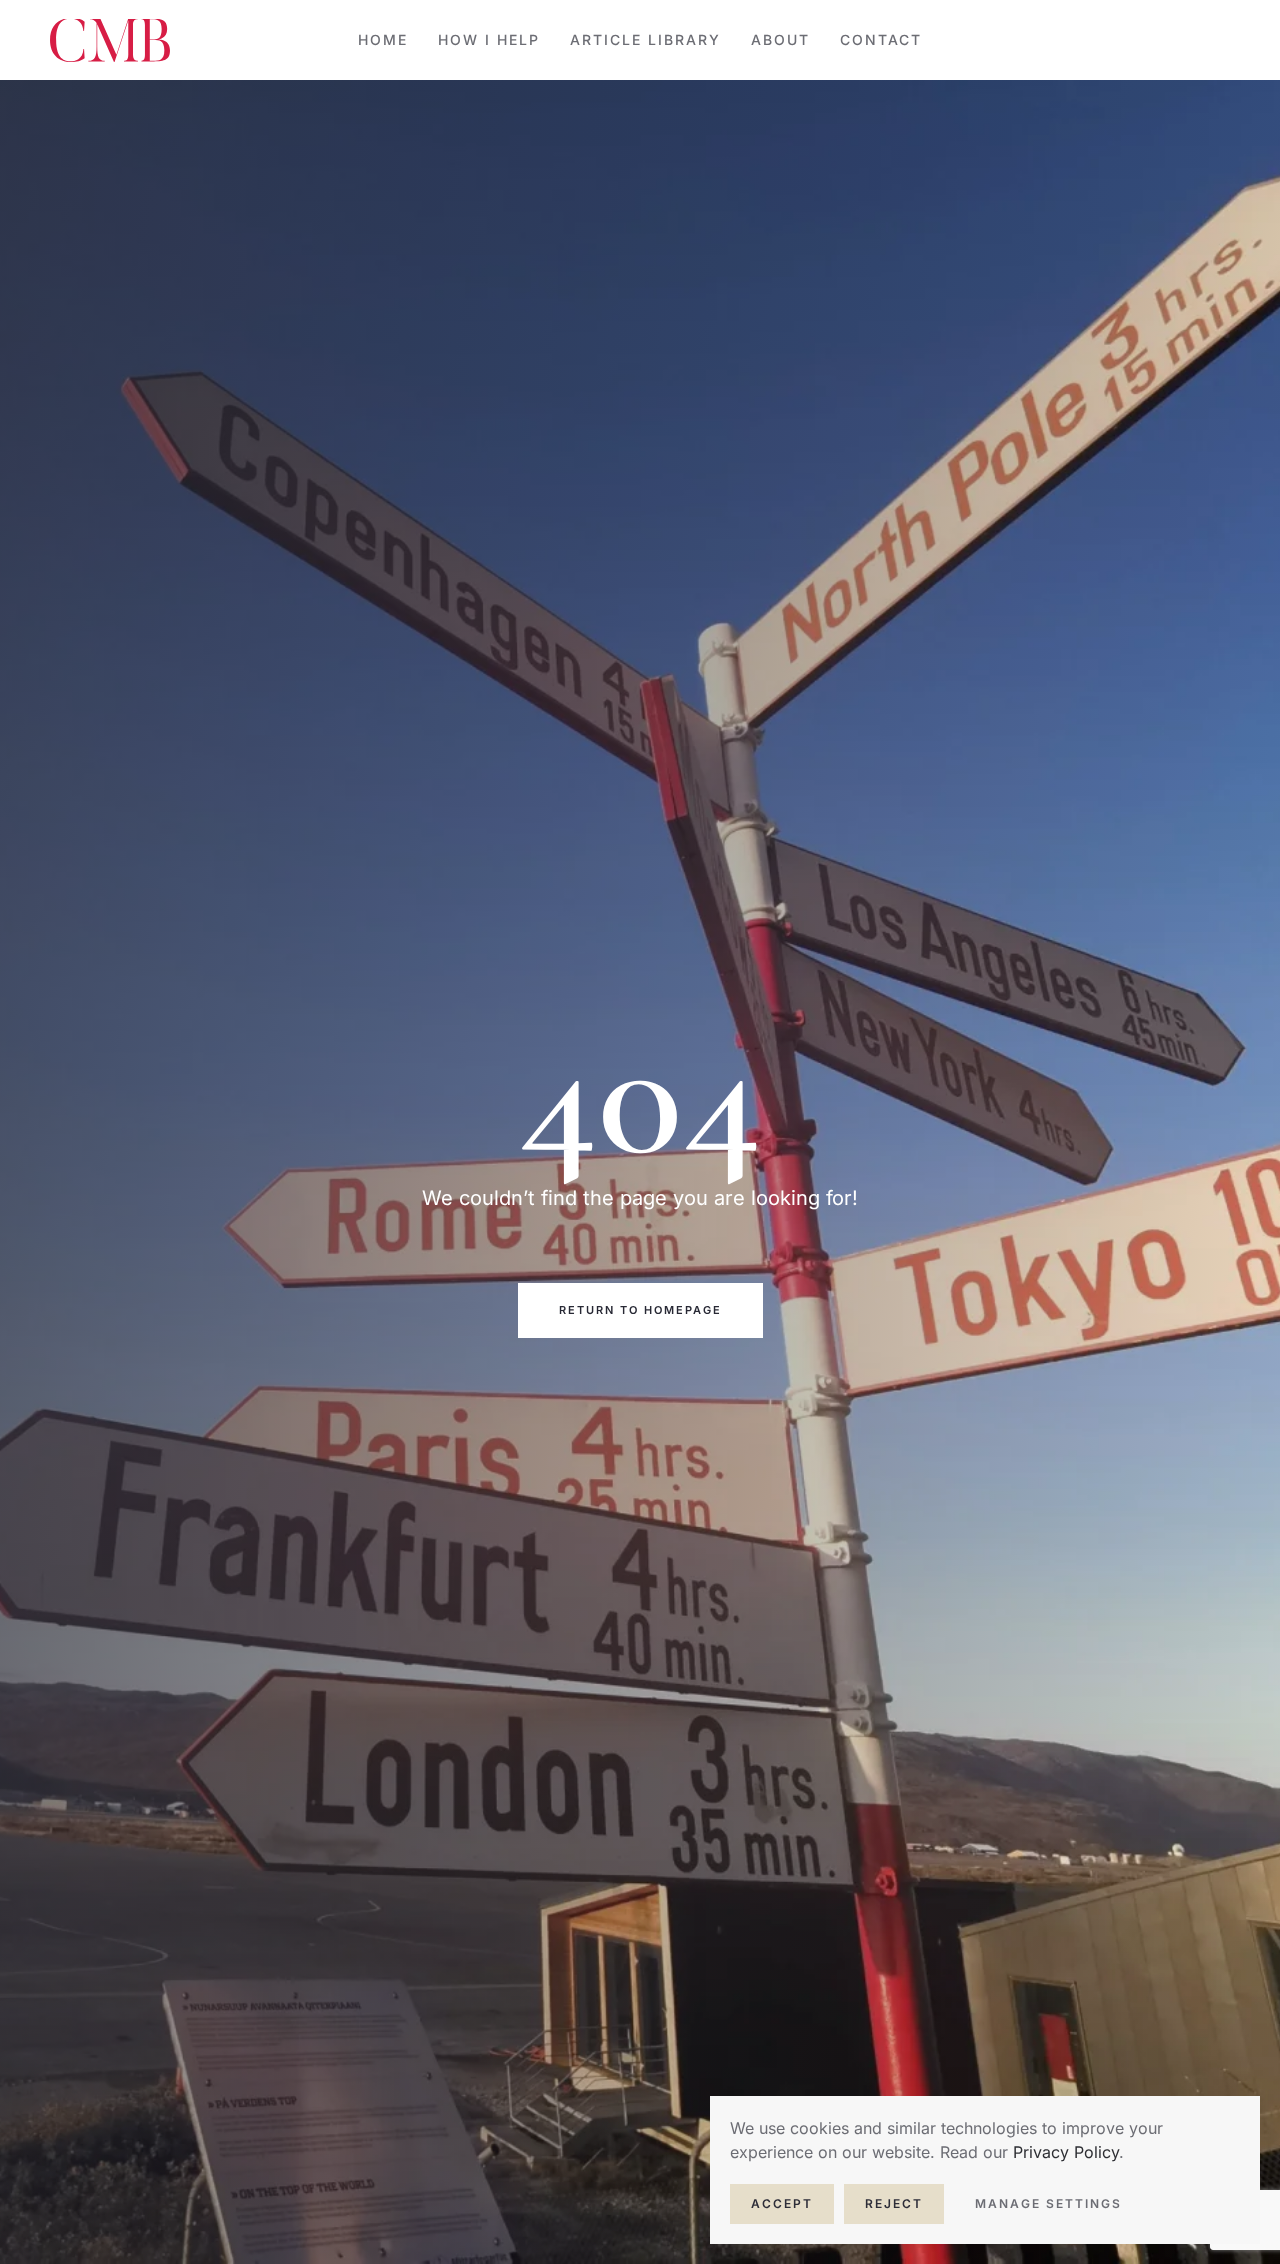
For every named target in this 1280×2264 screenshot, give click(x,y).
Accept (782, 2203)
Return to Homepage (640, 1310)
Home (383, 39)
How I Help (489, 39)
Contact (881, 39)
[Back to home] (110, 40)
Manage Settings (1048, 2203)
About (780, 39)
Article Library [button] (645, 39)
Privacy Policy (1066, 2152)
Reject (894, 2203)
